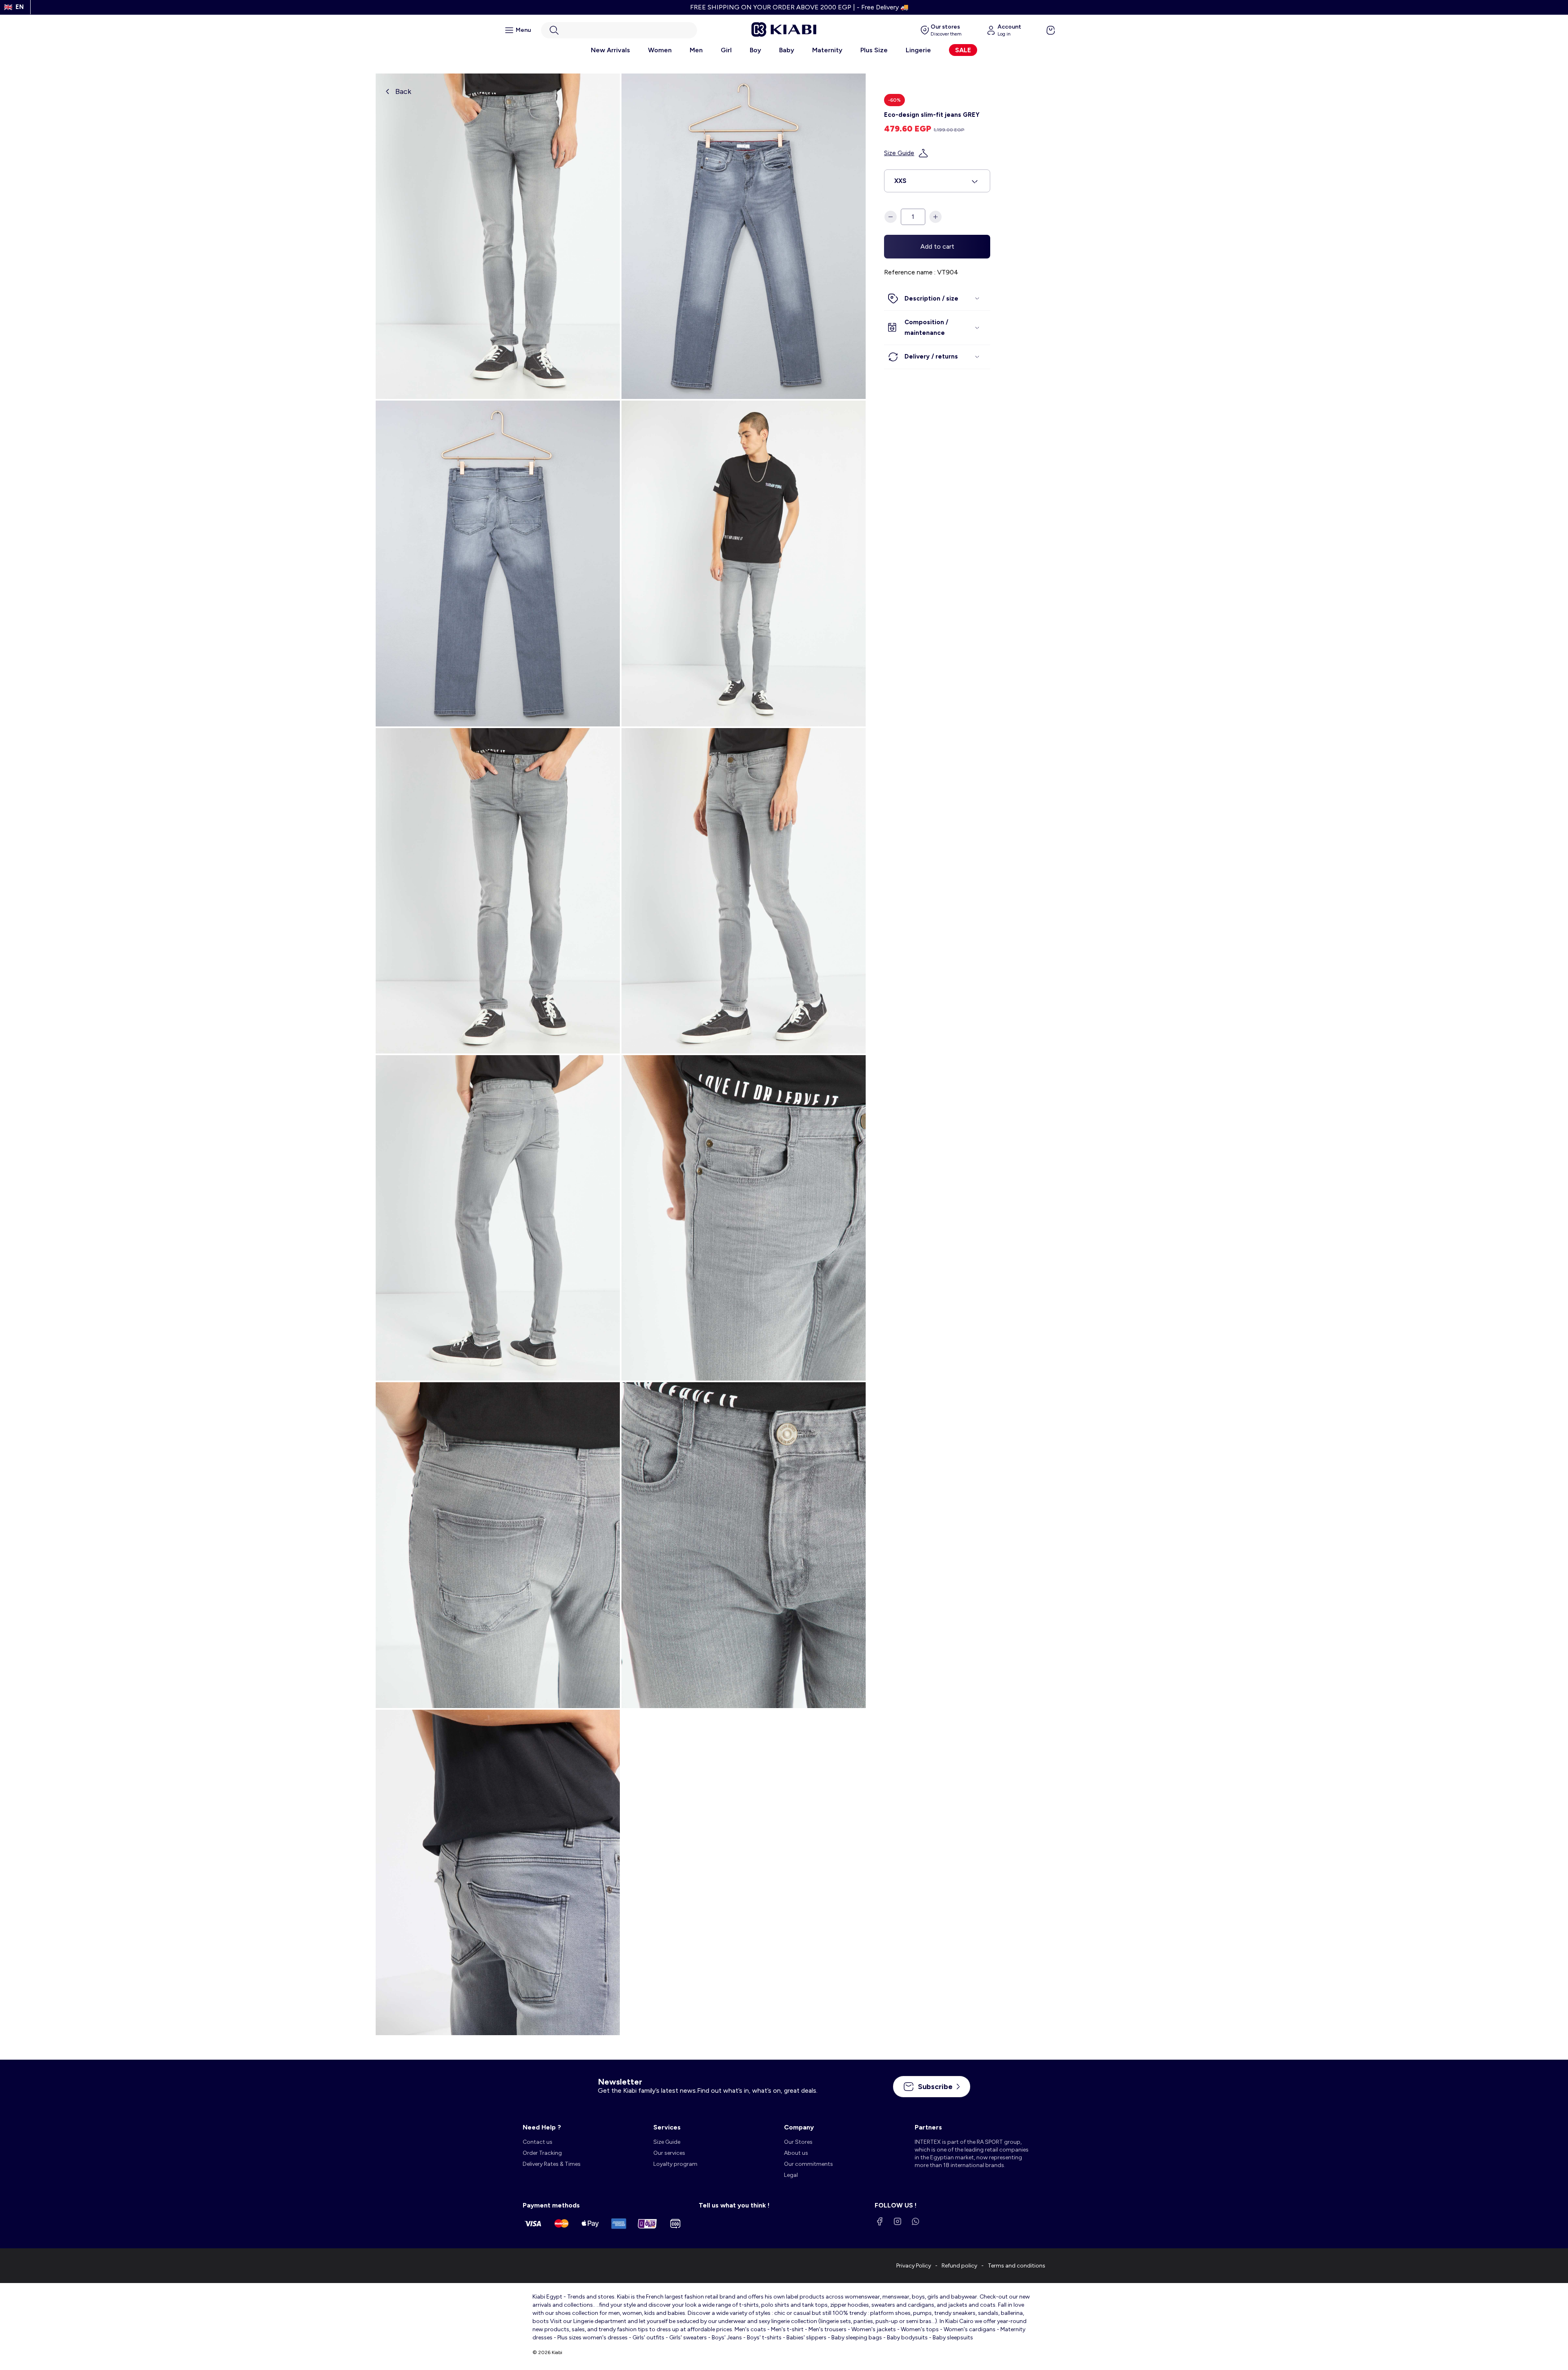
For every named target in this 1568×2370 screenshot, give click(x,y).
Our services (669, 2153)
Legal (791, 2175)
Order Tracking (542, 2153)
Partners (928, 2127)
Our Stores (798, 2142)
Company (799, 2127)
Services (667, 2127)
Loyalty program (675, 2164)
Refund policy (959, 2266)
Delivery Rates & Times (552, 2164)
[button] (619, 30)
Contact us (538, 2142)
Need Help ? (542, 2127)
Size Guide (899, 153)
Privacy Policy (914, 2266)
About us (796, 2153)
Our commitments (808, 2164)
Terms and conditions (1017, 2266)
